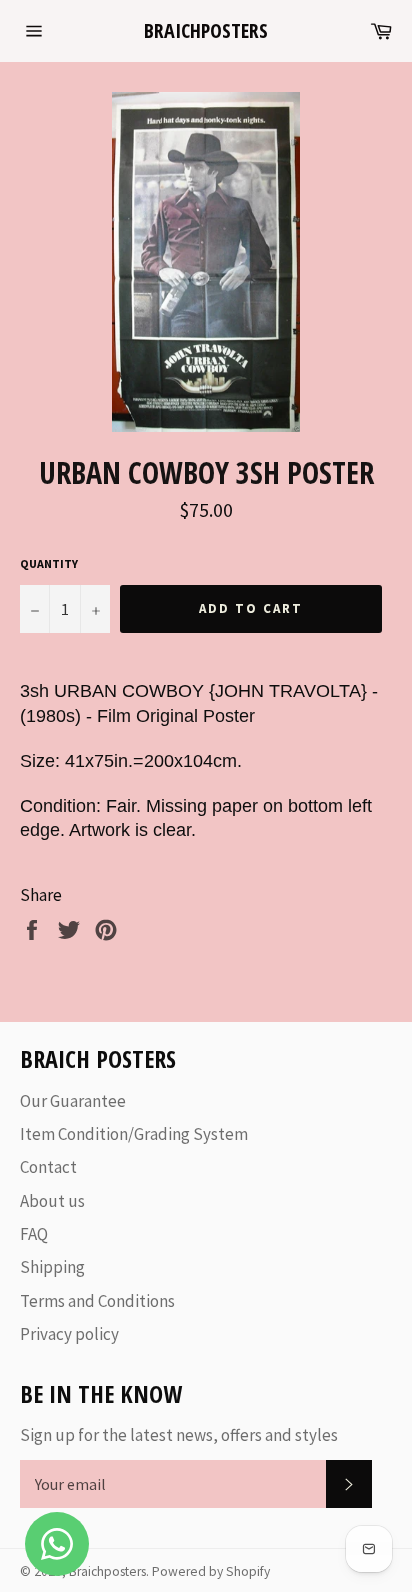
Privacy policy (69, 1334)
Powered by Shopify (211, 1571)
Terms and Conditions (97, 1301)
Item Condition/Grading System (134, 1134)
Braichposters (206, 30)
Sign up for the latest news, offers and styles (179, 1435)
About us (52, 1201)
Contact (48, 1167)
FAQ (34, 1234)
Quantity (49, 563)
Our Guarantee (73, 1101)
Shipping (52, 1267)
